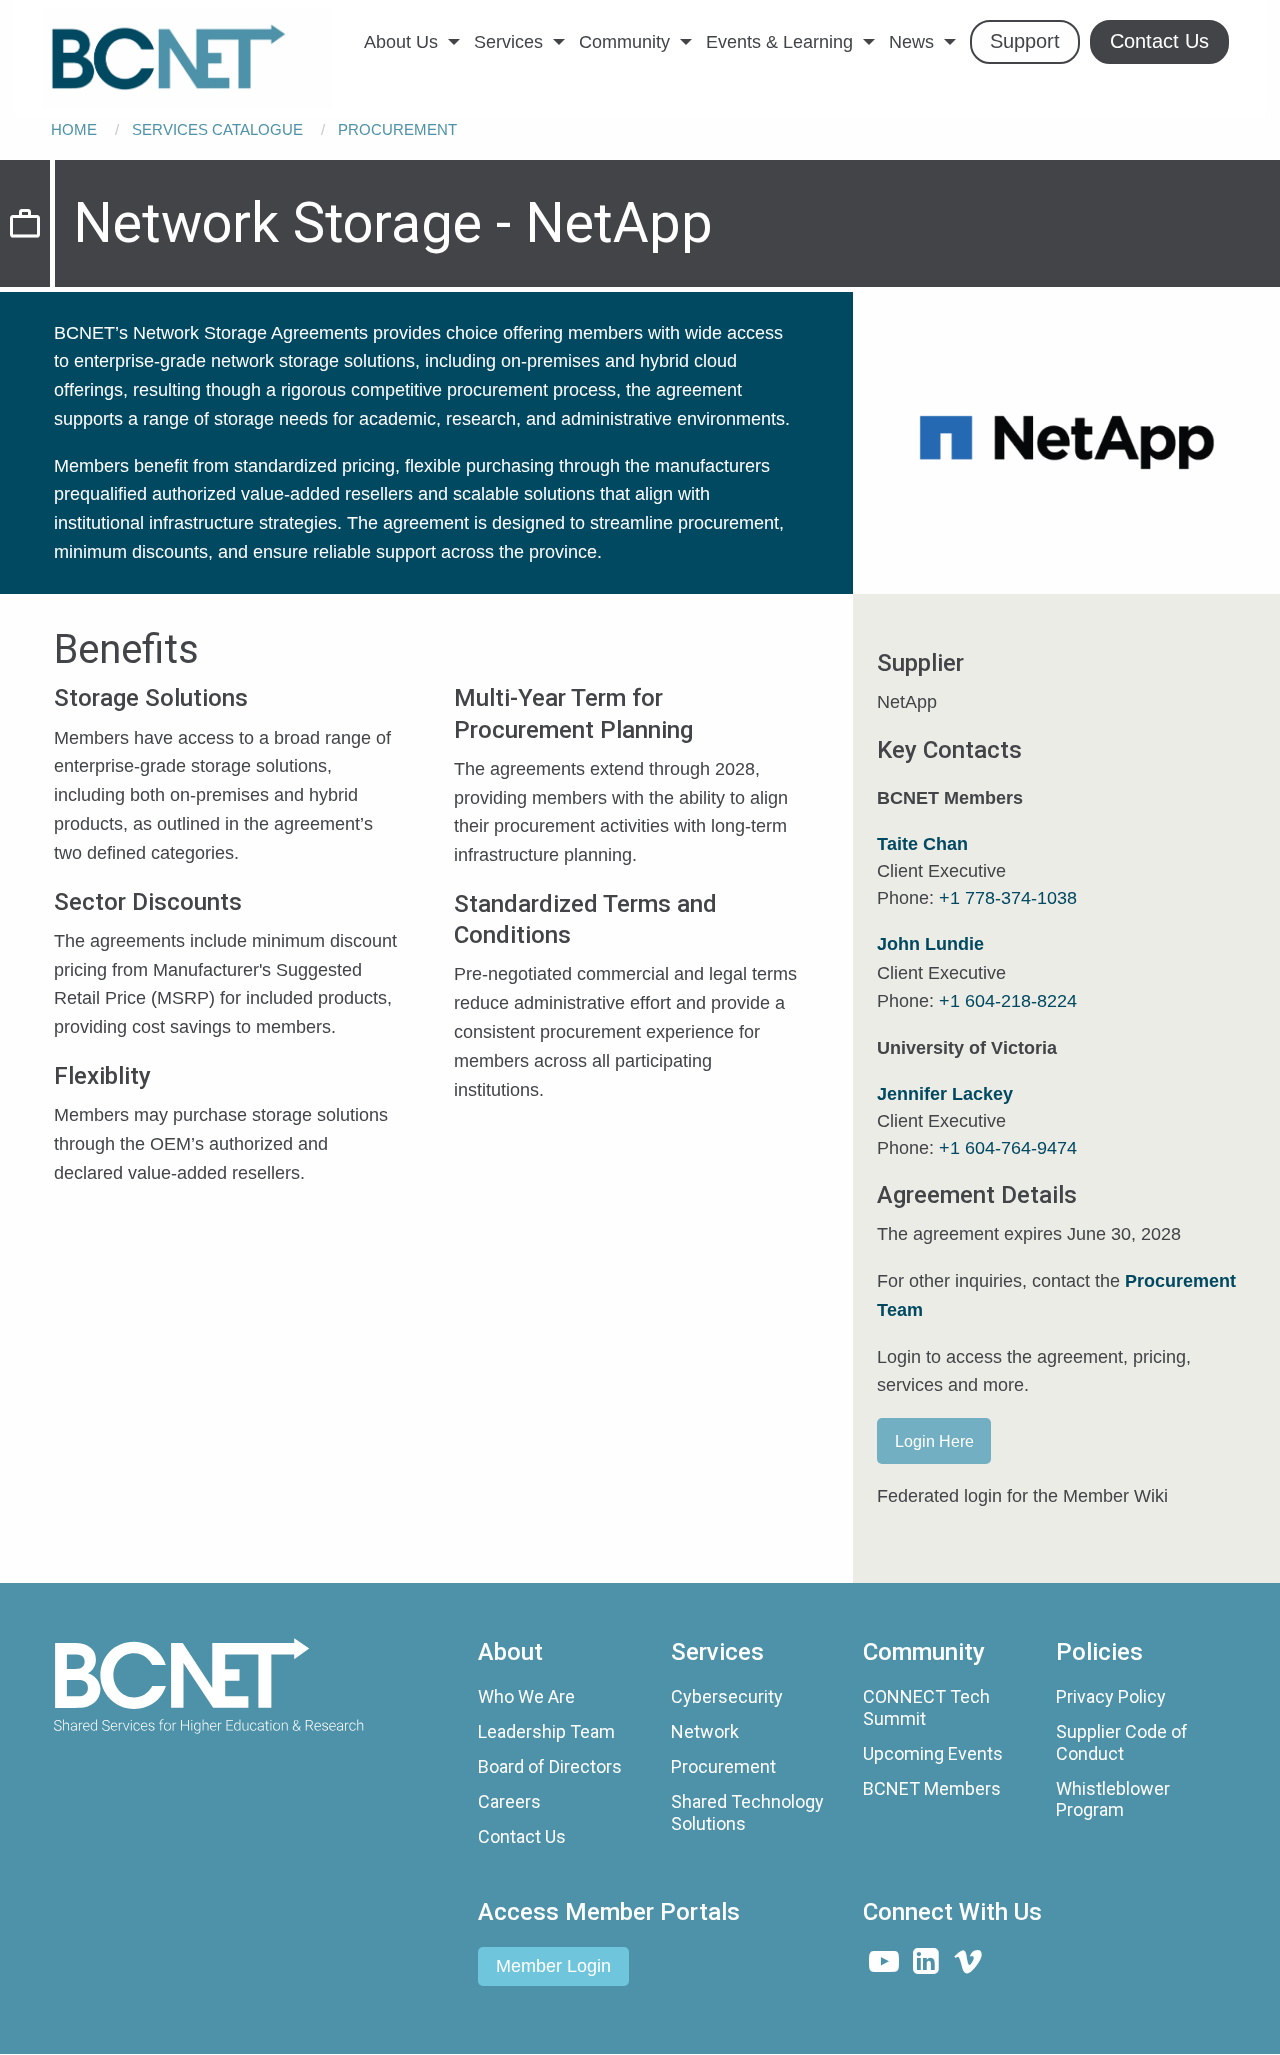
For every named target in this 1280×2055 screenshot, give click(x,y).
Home (74, 129)
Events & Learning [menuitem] (779, 42)
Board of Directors (550, 1766)
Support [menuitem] (1025, 41)
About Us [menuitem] (401, 42)
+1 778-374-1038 (1008, 898)
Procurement (397, 129)
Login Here (934, 1441)
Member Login (553, 1966)
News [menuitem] (911, 42)
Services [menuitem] (508, 42)
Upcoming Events (933, 1753)
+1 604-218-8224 (1008, 1001)
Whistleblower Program (1113, 1799)
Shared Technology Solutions (747, 1812)
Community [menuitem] (624, 42)
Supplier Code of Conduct (1122, 1742)
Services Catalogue (217, 129)
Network (705, 1731)
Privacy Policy (1111, 1696)
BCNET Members (932, 1788)
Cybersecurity (727, 1696)
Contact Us (522, 1836)
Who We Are (526, 1696)
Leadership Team (546, 1731)
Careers (509, 1801)
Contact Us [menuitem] (1159, 41)
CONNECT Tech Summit (926, 1707)
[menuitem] (187, 59)
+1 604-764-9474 (1008, 1148)
